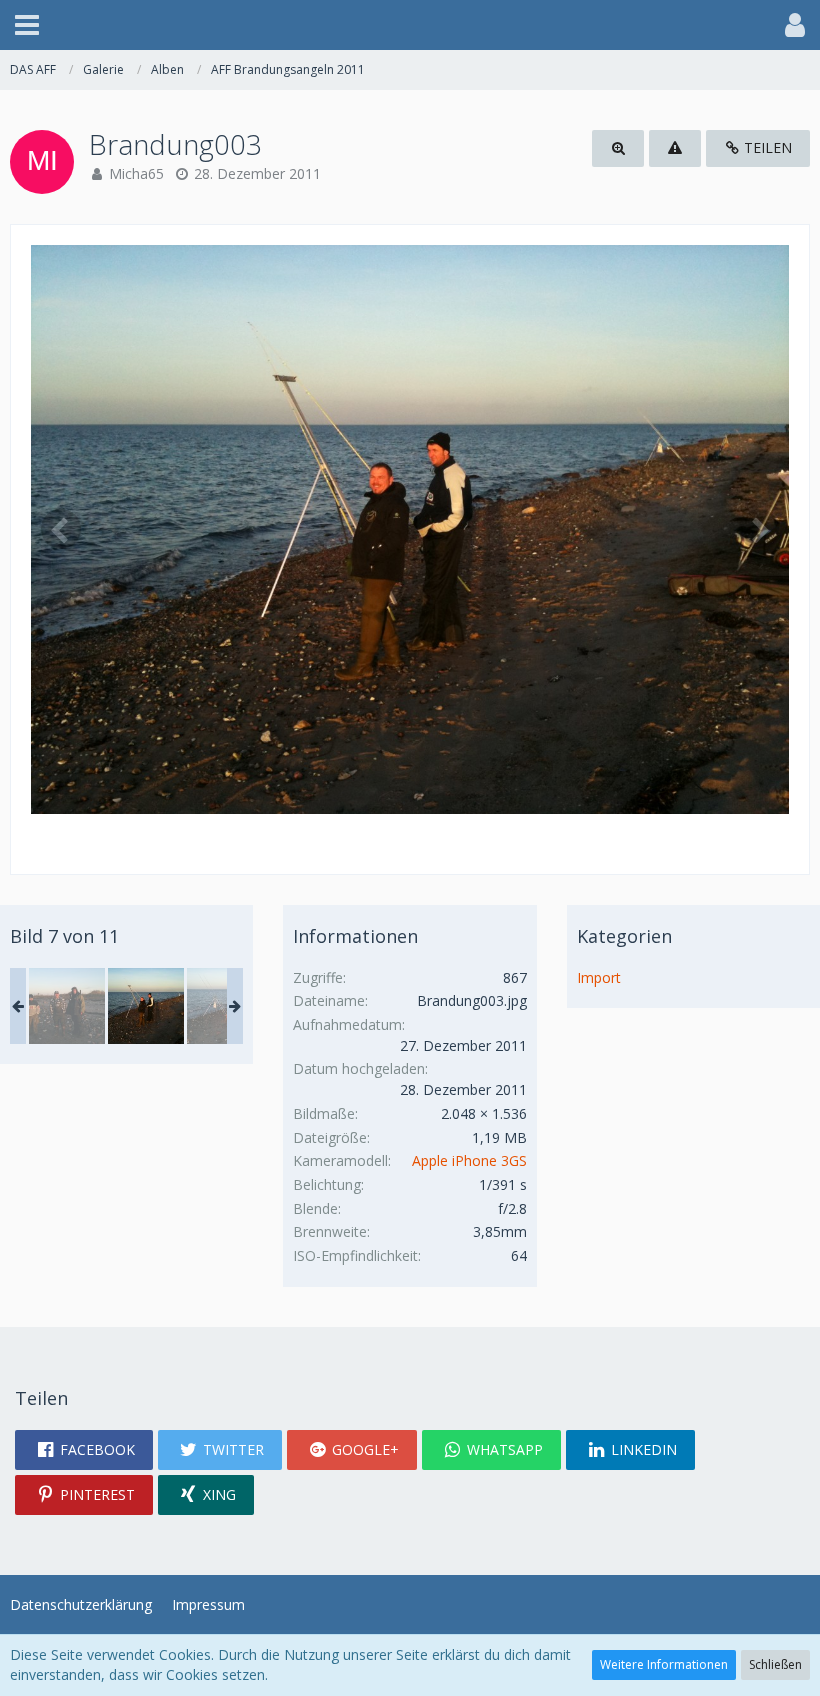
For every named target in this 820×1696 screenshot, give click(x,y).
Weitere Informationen (664, 1664)
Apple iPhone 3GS (469, 1160)
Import (599, 977)
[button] (27, 25)
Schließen (775, 1664)
